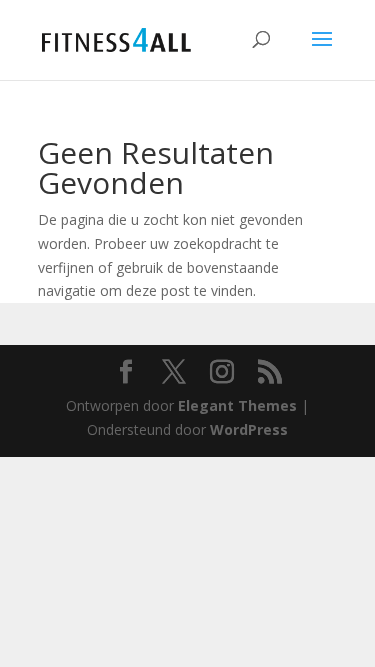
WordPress (249, 429)
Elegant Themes (237, 405)
